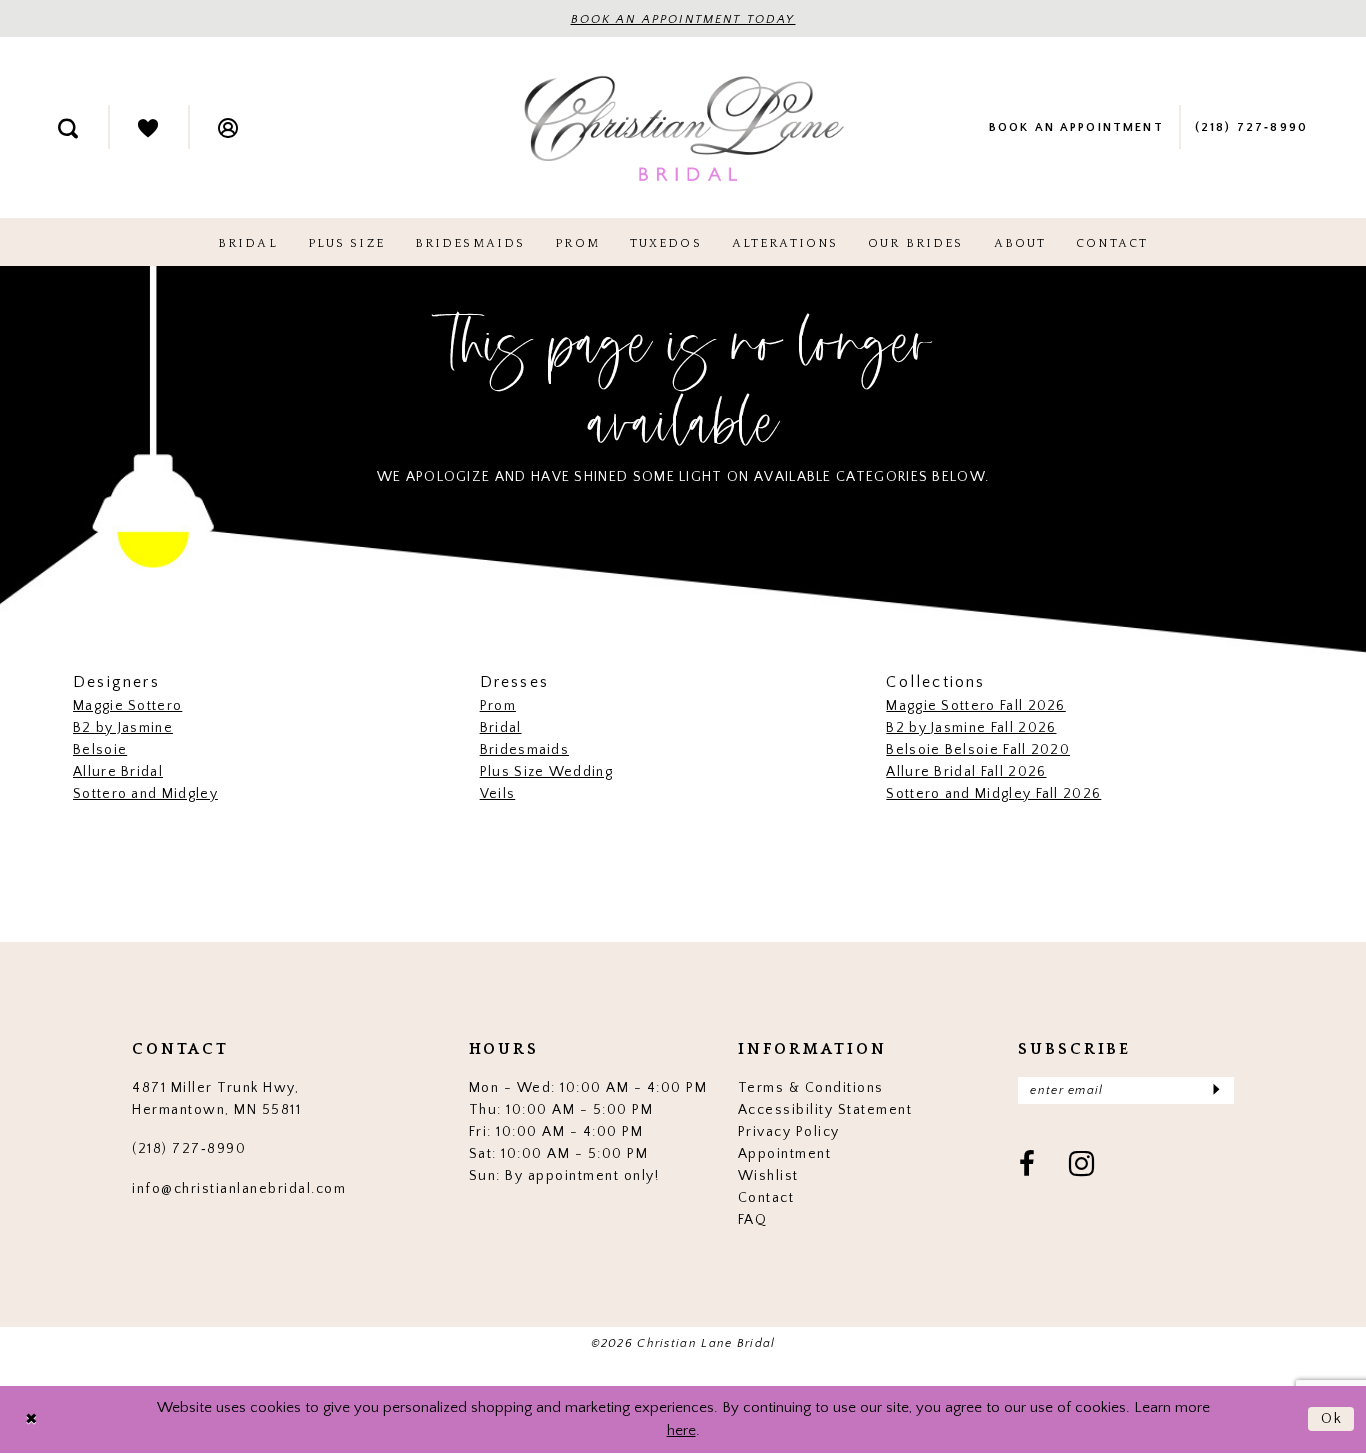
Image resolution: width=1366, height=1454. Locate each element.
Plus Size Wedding (546, 772)
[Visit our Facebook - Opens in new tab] (1028, 1166)
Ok (1332, 1418)
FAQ (753, 1220)
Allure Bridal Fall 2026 (966, 772)
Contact (766, 1198)
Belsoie (100, 750)
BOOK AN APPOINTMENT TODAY (683, 19)
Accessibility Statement (825, 1110)
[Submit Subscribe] (1215, 1090)
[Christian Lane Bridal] (683, 127)
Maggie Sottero (127, 706)
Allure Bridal (118, 772)
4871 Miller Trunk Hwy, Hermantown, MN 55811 (216, 1099)
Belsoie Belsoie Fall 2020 (978, 750)
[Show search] (68, 127)
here (681, 1430)
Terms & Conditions (811, 1088)
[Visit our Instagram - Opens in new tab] (1082, 1166)
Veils (498, 794)
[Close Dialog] (31, 1419)
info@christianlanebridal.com (239, 1189)
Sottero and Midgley (145, 794)
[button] (228, 127)
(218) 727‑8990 (189, 1149)
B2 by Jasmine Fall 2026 (971, 728)
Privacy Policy (789, 1132)
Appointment (785, 1154)
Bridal (501, 728)
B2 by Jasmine (123, 728)
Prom (498, 706)
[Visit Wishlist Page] (148, 127)
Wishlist (768, 1176)
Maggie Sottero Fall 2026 (975, 706)
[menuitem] (68, 127)
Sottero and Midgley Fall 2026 (993, 794)
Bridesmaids (524, 750)
